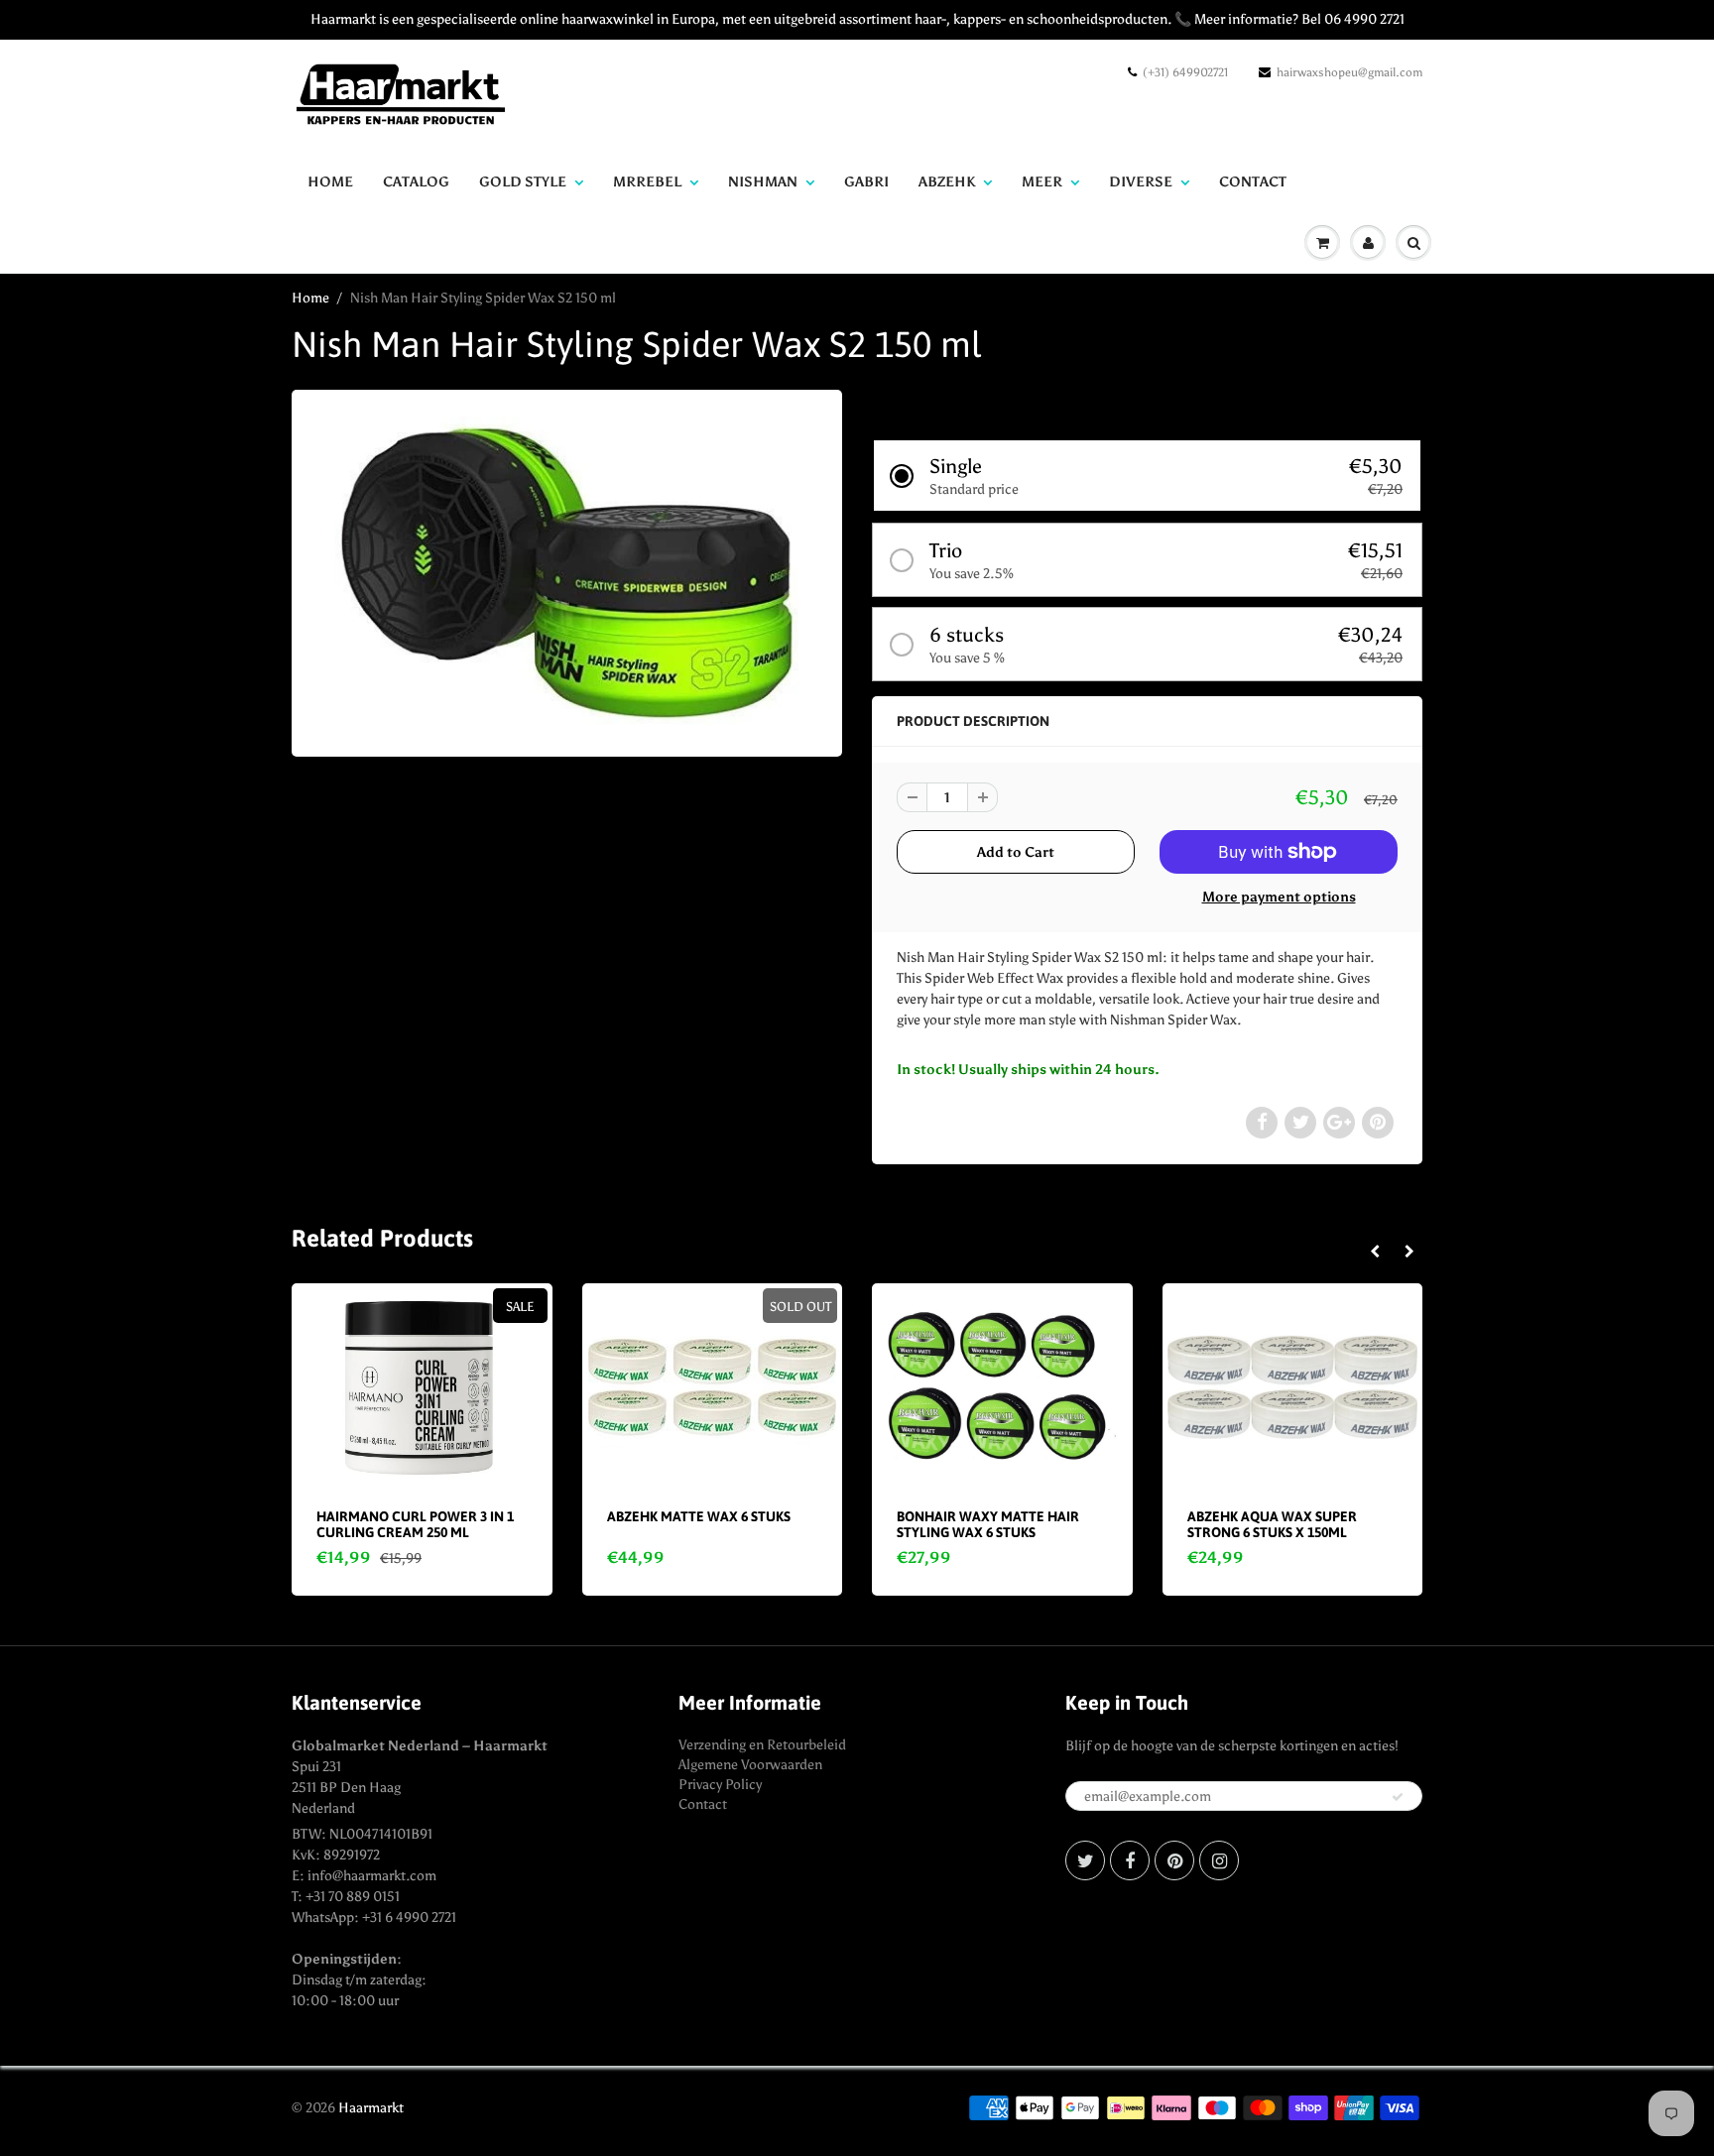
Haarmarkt (371, 2108)
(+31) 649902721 (1185, 72)
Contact (703, 1804)
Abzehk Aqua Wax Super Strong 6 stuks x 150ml (1272, 1524)
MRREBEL (647, 182)
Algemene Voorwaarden (750, 1765)
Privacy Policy (720, 1785)
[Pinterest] (1174, 1860)
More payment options (1279, 897)
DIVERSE (1141, 182)
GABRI (866, 182)
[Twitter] (1085, 1860)
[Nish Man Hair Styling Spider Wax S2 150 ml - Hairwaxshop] (567, 571)
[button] (1147, 476)
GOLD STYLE (523, 182)
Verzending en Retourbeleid (762, 1745)
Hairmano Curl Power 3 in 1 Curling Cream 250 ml (415, 1524)
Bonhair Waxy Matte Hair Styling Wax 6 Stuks (988, 1524)
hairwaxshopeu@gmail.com (1349, 72)
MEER (1042, 182)
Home (330, 182)
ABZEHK (947, 182)
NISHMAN (763, 182)
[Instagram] (1219, 1860)
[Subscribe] (1398, 1797)
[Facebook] (1130, 1860)
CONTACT (1253, 182)
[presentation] (1374, 1253)
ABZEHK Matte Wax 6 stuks (699, 1516)
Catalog (416, 182)
